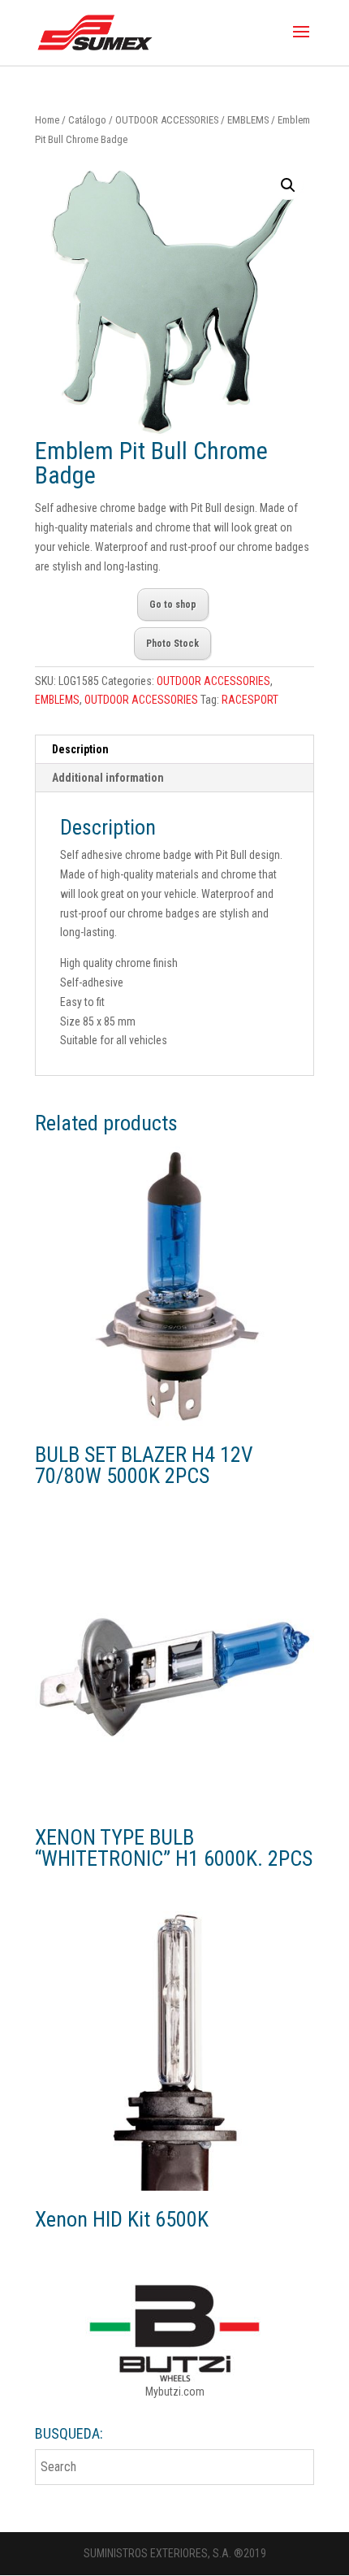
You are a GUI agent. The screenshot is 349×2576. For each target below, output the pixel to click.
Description (80, 749)
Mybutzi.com (175, 2392)
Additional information (108, 778)
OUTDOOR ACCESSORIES (167, 120)
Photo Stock (172, 644)
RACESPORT (250, 700)
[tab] (174, 750)
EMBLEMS (248, 120)
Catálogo (87, 120)
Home (47, 120)
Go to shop (173, 605)
